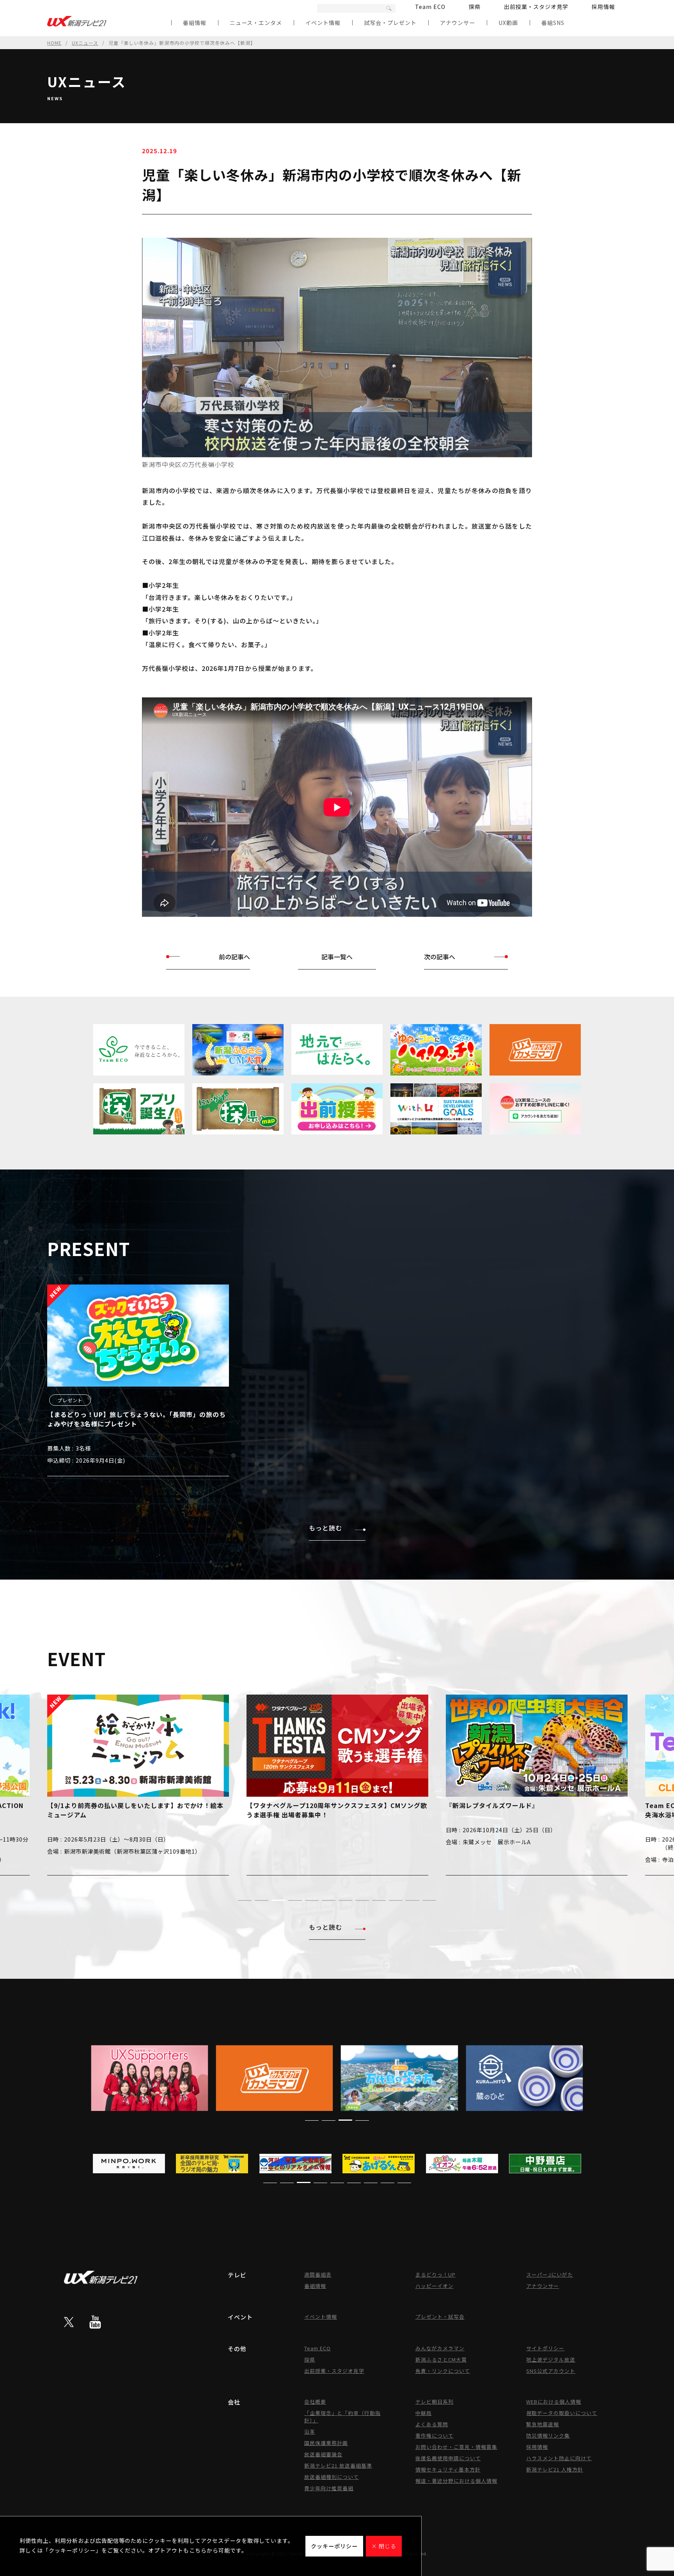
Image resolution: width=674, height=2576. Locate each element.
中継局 (424, 2413)
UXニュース (85, 43)
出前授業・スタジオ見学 (536, 7)
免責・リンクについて (443, 2371)
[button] (245, 1900)
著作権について (435, 2435)
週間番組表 (318, 2274)
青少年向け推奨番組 (329, 2488)
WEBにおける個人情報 (554, 2402)
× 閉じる (384, 2546)
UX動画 (508, 23)
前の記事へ (234, 957)
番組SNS (553, 23)
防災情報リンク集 (548, 2435)
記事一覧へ (337, 957)
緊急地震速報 (543, 2424)
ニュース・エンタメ (256, 23)
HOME (54, 43)
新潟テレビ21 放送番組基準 (338, 2465)
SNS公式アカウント (551, 2371)
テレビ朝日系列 (435, 2402)
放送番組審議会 (323, 2454)
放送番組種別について (332, 2477)
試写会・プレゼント (390, 23)
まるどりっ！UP (435, 2274)
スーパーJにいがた (550, 2274)
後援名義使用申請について (448, 2458)
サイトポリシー (545, 2348)
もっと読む (325, 1528)
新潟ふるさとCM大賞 (441, 2359)
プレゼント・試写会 (440, 2317)
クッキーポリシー (334, 2546)
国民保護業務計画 (326, 2443)
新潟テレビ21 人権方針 (555, 2469)
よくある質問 (432, 2424)
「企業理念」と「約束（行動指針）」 (342, 2417)
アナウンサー (458, 23)
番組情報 (195, 23)
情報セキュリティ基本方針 (448, 2469)
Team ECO (430, 7)
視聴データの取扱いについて (562, 2413)
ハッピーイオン (435, 2286)
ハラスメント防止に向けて (559, 2458)
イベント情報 (323, 23)
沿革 (310, 2432)
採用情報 (603, 7)
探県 (475, 7)
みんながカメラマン (440, 2348)
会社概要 (315, 2402)
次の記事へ (440, 957)
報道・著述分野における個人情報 (456, 2481)
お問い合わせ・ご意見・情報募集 (456, 2447)
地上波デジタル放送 (551, 2359)
